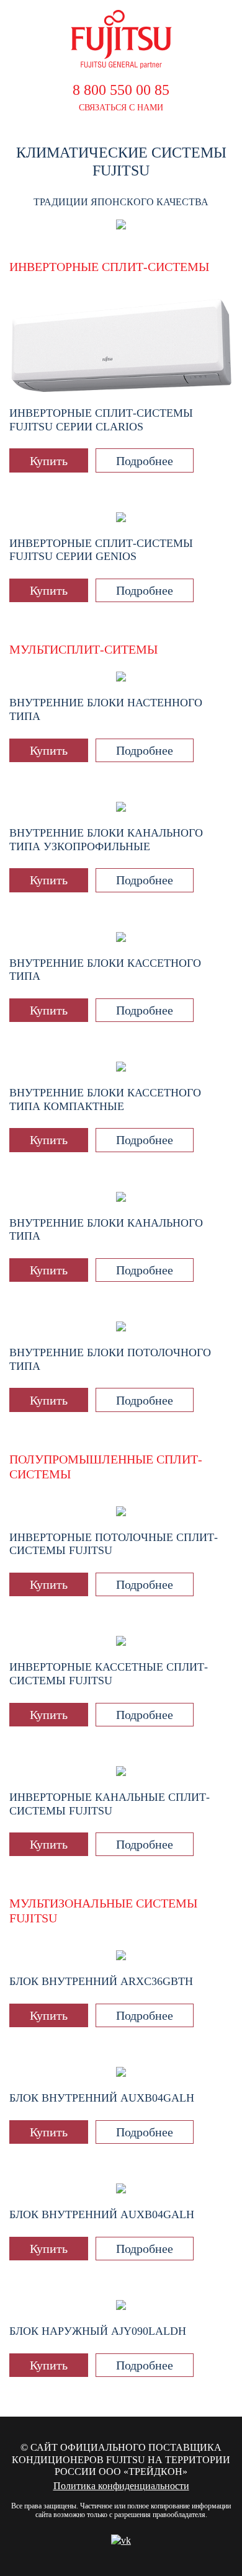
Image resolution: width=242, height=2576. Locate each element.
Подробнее (145, 461)
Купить (49, 461)
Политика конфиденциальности (121, 2486)
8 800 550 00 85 (121, 90)
